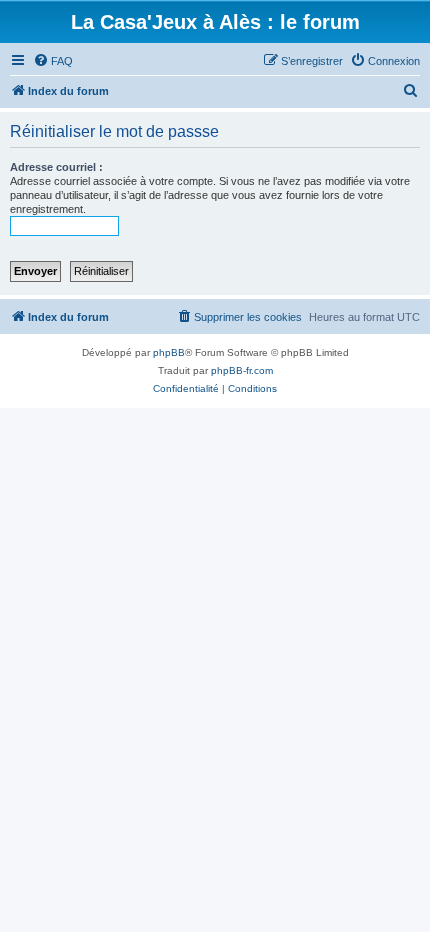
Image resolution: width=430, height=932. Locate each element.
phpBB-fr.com (242, 370)
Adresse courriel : (56, 167)
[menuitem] (53, 61)
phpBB (169, 352)
